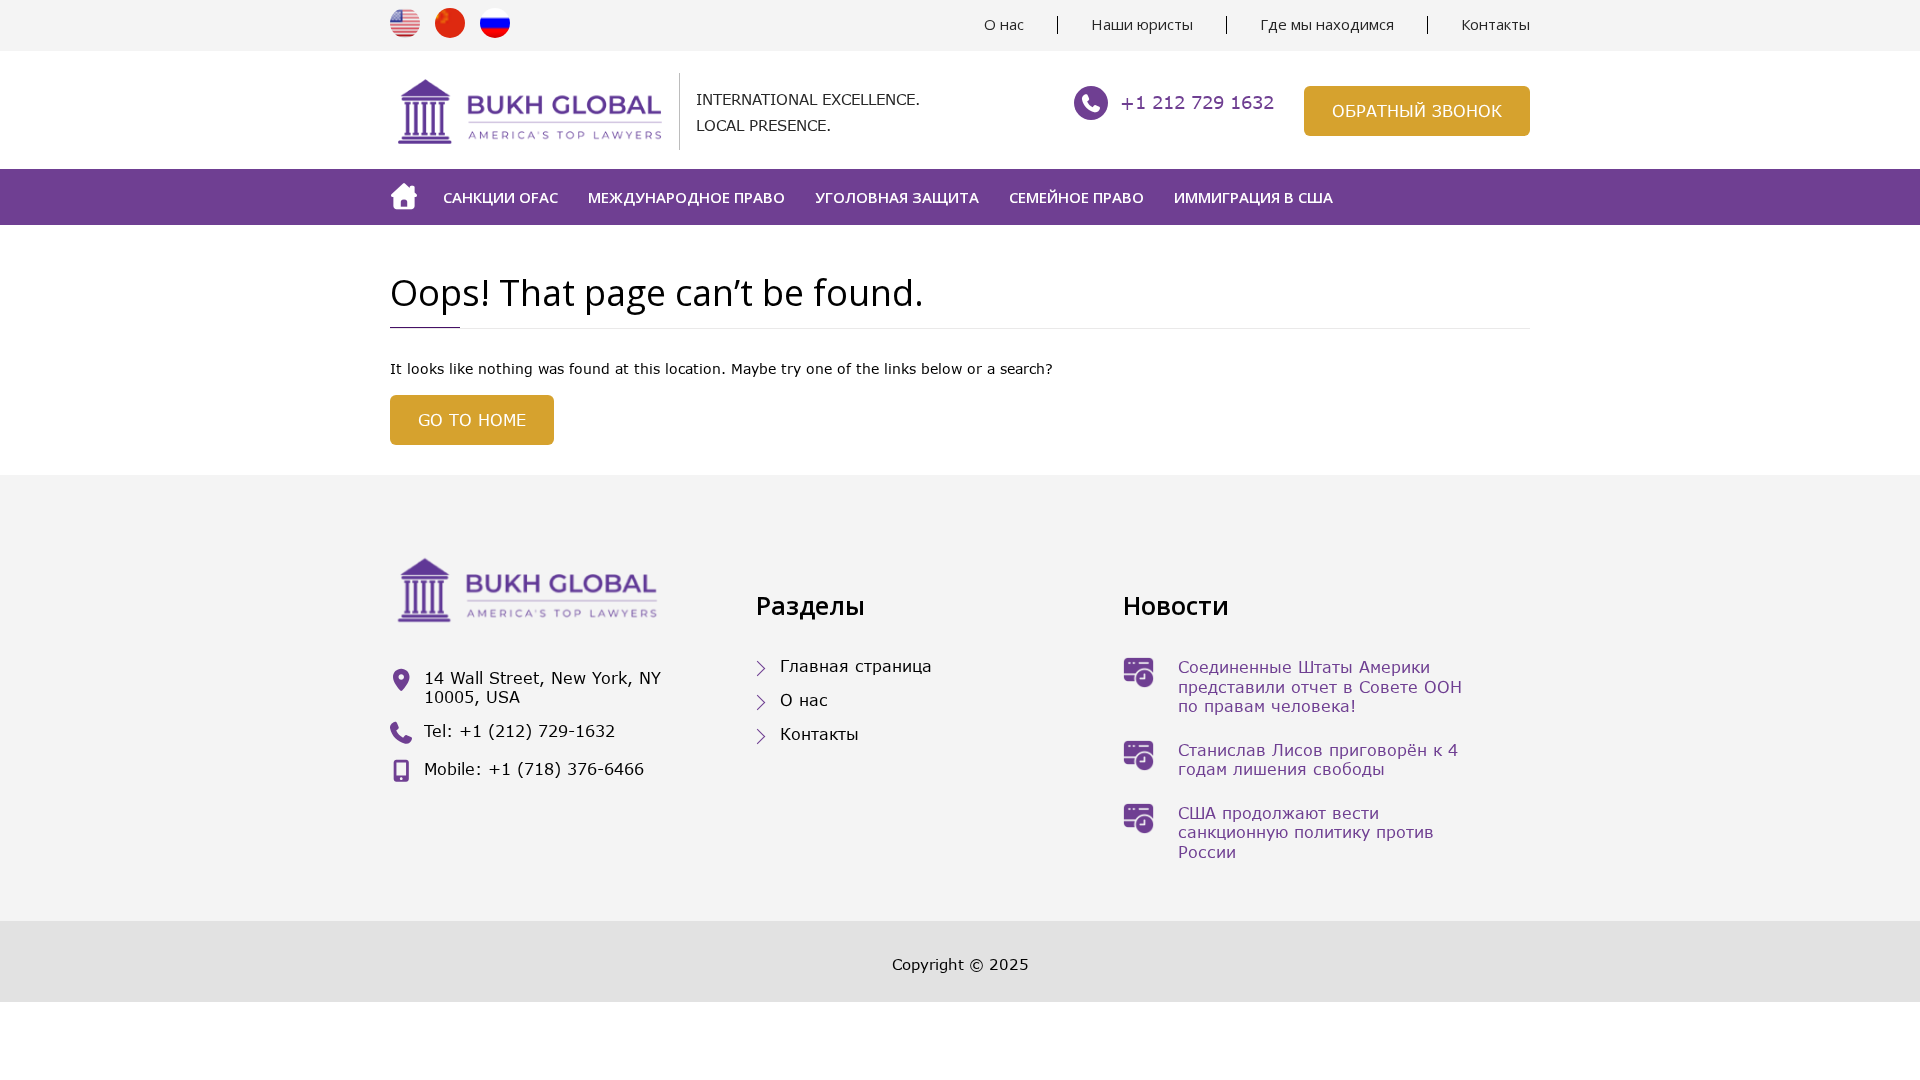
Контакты (1495, 24)
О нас (1004, 24)
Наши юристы (1142, 24)
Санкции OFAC (500, 197)
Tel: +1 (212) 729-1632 (519, 730)
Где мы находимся (1327, 24)
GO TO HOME (472, 419)
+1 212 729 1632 (1197, 102)
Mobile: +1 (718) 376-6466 (534, 768)
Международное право (686, 197)
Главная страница (856, 665)
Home (409, 197)
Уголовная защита (897, 197)
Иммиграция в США (1253, 197)
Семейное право (1076, 197)
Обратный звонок (1417, 110)
